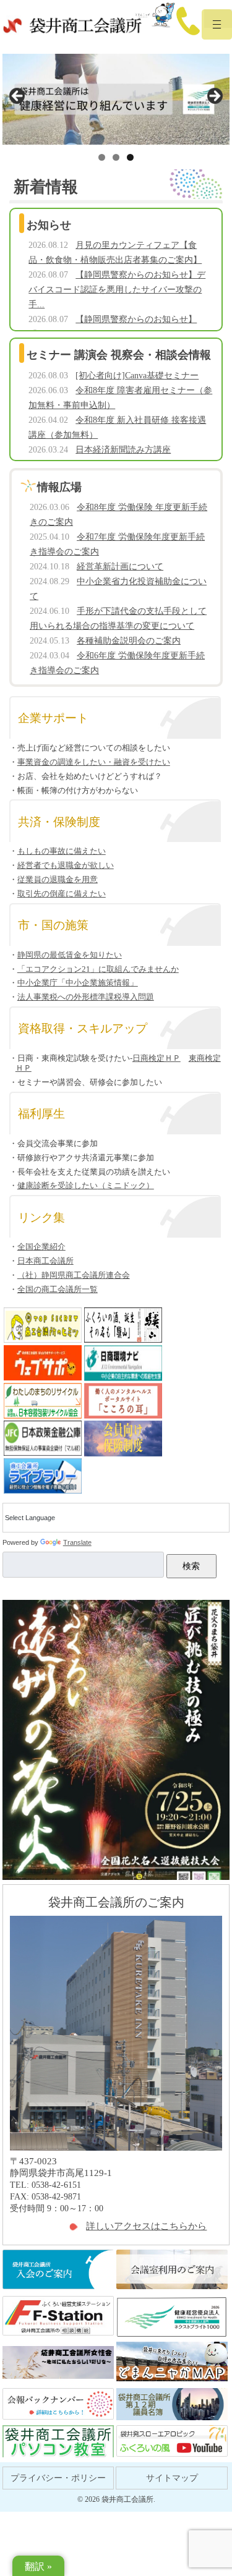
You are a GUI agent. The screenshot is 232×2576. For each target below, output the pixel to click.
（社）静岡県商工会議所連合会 (74, 1275)
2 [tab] (116, 157)
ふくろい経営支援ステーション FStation (58, 2317)
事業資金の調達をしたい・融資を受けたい (94, 762)
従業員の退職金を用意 (58, 879)
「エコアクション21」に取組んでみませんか (98, 969)
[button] (217, 33)
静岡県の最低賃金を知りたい (70, 955)
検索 (191, 1566)
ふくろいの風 (172, 2442)
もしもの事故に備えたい (62, 851)
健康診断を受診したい (86, 1185)
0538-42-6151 (177, 22)
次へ (214, 96)
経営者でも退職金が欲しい (66, 865)
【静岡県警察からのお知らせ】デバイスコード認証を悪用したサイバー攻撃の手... (117, 290)
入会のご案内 (58, 2270)
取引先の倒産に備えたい (62, 894)
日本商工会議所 (45, 1261)
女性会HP (58, 2362)
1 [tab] (102, 157)
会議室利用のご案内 (172, 2270)
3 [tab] (130, 157)
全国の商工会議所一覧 (58, 1289)
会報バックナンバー (58, 2404)
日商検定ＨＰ (157, 1058)
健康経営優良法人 (172, 2317)
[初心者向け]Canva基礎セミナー (137, 376)
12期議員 (172, 2404)
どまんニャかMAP (172, 2362)
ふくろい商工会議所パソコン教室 (58, 2442)
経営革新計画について (120, 567)
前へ (18, 96)
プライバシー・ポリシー (58, 2478)
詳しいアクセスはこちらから (146, 2226)
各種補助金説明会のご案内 (129, 641)
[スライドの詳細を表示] (116, 99)
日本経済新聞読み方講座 (123, 450)
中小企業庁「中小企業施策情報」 (78, 983)
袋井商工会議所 (72, 27)
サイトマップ (172, 2478)
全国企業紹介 (41, 1247)
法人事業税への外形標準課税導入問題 (86, 997)
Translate (77, 1542)
